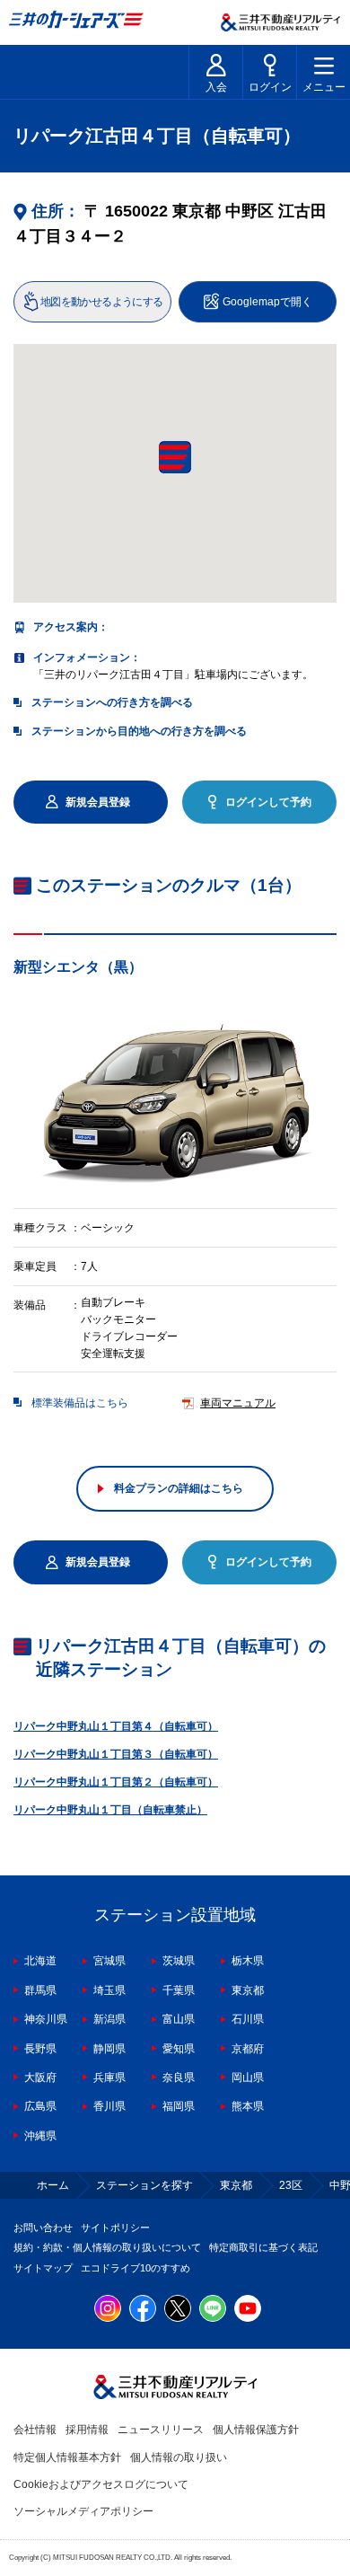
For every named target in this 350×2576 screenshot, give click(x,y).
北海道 (40, 1961)
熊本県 (248, 2106)
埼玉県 (109, 1990)
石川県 (248, 2019)
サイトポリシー (115, 2228)
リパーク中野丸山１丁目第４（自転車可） (116, 1726)
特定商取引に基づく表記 (263, 2247)
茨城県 (179, 1961)
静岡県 (109, 2049)
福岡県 (179, 2106)
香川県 (109, 2106)
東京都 (248, 1990)
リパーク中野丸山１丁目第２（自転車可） (116, 1782)
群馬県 (40, 1990)
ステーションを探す (144, 2185)
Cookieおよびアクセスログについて (101, 2484)
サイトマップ (43, 2268)
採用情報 (87, 2430)
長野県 (40, 2049)
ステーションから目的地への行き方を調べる (139, 731)
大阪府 (40, 2078)
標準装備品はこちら (80, 1403)
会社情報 (35, 2430)
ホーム (53, 2185)
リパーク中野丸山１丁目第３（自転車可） (116, 1754)
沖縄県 (40, 2136)
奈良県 (179, 2078)
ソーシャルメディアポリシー (83, 2511)
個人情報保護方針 (256, 2430)
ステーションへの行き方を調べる (112, 702)
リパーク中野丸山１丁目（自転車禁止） (110, 1810)
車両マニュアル (238, 1403)
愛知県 (179, 2049)
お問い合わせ (43, 2228)
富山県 (179, 2019)
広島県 (40, 2106)
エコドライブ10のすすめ (136, 2268)
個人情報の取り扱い (179, 2457)
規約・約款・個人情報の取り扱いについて (107, 2247)
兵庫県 (109, 2078)
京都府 (248, 2049)
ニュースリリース (161, 2430)
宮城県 (109, 1961)
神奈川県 (46, 2019)
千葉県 (179, 1990)
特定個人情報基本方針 (67, 2457)
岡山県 (248, 2078)
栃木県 (248, 1961)
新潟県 (109, 2019)
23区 (291, 2185)
